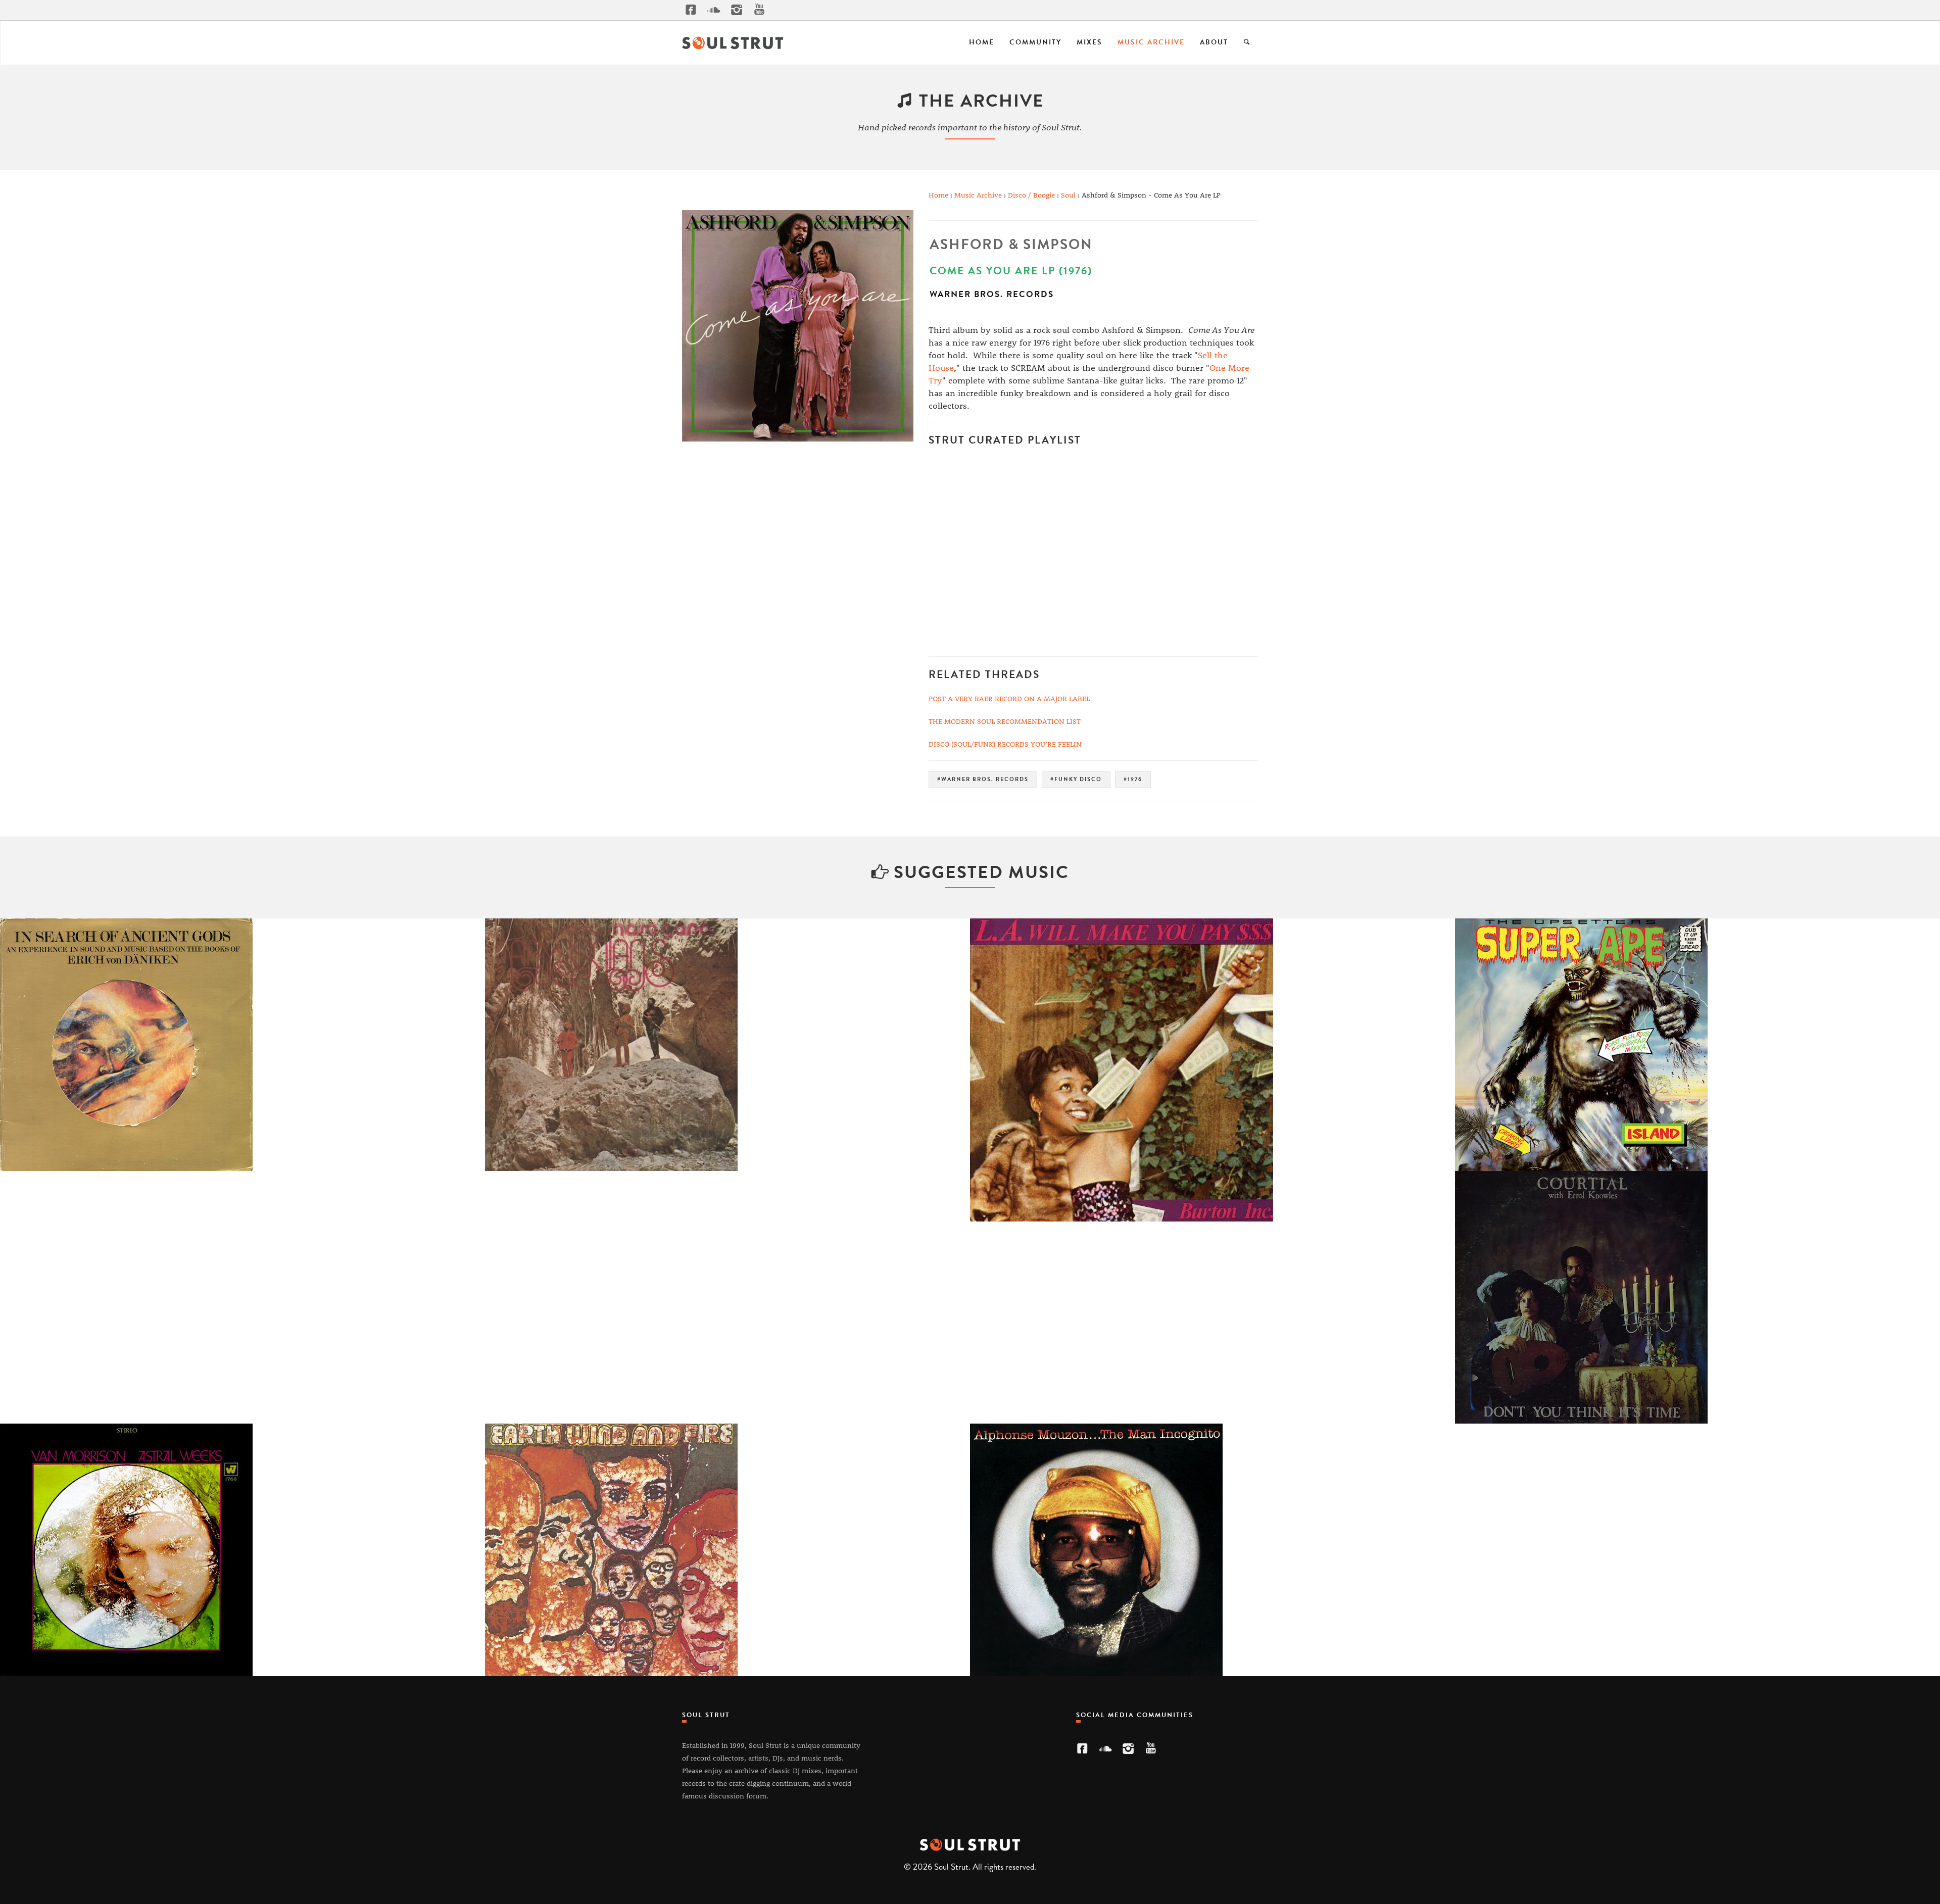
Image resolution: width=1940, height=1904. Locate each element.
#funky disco (1076, 779)
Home (982, 42)
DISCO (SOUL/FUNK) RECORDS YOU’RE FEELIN (1005, 744)
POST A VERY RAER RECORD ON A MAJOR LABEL (1009, 698)
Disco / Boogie (1031, 195)
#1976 (1133, 779)
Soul (1068, 195)
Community (1035, 42)
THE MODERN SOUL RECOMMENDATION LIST (1005, 721)
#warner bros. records (983, 779)
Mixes (1089, 42)
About (1214, 42)
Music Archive (1151, 42)
